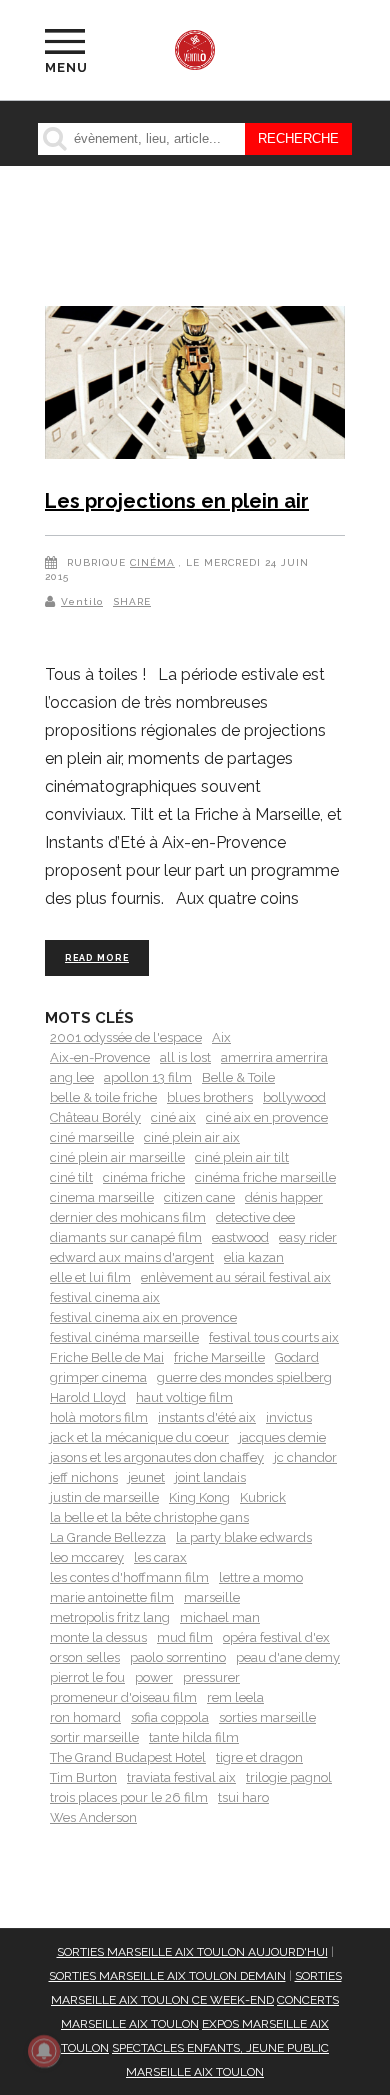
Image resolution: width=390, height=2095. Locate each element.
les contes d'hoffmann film (129, 1577)
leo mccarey (87, 1557)
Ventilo (82, 601)
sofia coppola (170, 1717)
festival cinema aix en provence (143, 1317)
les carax (160, 1557)
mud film (185, 1637)
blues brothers (210, 1097)
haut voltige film (184, 1397)
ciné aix (173, 1117)
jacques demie (282, 1437)
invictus (289, 1417)
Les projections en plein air (177, 501)
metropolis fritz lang (110, 1617)
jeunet (146, 1477)
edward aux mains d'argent (132, 1257)
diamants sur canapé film (126, 1237)
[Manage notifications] (44, 2051)
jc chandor (305, 1457)
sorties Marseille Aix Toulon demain (167, 1976)
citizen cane (199, 1197)
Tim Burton (83, 1777)
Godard (297, 1357)
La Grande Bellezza (108, 1537)
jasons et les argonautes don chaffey (157, 1457)
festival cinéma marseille (124, 1337)
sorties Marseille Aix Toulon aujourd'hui (192, 1952)
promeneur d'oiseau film (123, 1697)
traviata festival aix (181, 1777)
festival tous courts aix (274, 1337)
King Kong (199, 1497)
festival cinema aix (105, 1297)
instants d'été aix (207, 1417)
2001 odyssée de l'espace (126, 1037)
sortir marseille (94, 1737)
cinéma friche (144, 1177)
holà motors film (99, 1417)
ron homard (85, 1717)
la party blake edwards (244, 1537)
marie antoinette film (112, 1597)
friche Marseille (219, 1357)
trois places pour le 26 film (129, 1797)
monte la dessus (98, 1637)
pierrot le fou (87, 1677)
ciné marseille (92, 1137)
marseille (212, 1597)
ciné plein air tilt (242, 1157)
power (154, 1677)
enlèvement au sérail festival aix (236, 1277)
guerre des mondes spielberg (244, 1377)
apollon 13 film (148, 1077)
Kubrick (263, 1497)
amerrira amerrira (274, 1057)
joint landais (210, 1477)
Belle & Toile (238, 1077)
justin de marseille (104, 1497)
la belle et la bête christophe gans (149, 1517)
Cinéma (152, 562)
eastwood (240, 1237)
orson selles (85, 1657)
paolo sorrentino (178, 1657)
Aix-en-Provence (100, 1057)
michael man (220, 1617)
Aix (221, 1037)
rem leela (235, 1697)
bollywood (294, 1097)
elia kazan (254, 1257)
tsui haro (243, 1797)
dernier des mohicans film (128, 1217)
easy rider (308, 1237)
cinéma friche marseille (265, 1177)
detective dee (255, 1217)
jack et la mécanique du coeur (139, 1437)
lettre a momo (261, 1577)
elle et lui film (90, 1277)
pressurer (211, 1677)
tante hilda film (194, 1737)
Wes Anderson (93, 1817)
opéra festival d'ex (276, 1637)
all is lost (185, 1057)
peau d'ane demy (288, 1657)
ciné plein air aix (192, 1137)
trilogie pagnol (289, 1777)
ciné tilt (71, 1177)
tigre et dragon (259, 1757)
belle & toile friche (103, 1097)
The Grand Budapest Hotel (128, 1757)
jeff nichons (84, 1477)
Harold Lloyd (88, 1397)
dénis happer (284, 1197)
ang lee (72, 1077)
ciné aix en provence (267, 1117)
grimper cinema (98, 1377)
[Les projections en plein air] (195, 386)
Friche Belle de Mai (107, 1357)
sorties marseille (267, 1717)
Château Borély (95, 1117)
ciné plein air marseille (117, 1157)
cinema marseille (102, 1197)
